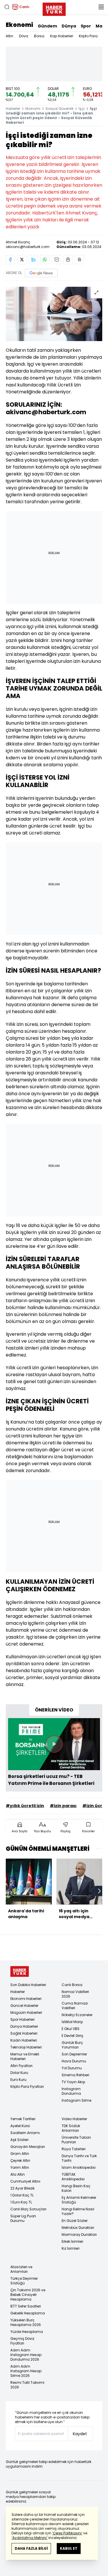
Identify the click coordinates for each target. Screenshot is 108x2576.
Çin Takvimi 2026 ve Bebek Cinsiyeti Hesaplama (28, 2295)
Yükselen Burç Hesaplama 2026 (26, 2322)
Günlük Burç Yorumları (72, 2045)
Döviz (24, 36)
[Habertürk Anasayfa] (54, 8)
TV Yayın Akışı (73, 2082)
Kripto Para (88, 36)
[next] (99, 1891)
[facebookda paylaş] (10, 260)
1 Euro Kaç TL (21, 2202)
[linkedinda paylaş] (33, 260)
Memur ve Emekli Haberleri (25, 2056)
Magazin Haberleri (26, 2012)
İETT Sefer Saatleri (26, 2306)
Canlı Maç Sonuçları (28, 2209)
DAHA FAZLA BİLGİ (31, 2548)
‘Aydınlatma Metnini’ (30, 2538)
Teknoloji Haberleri (26, 2047)
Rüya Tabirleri (74, 2149)
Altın (10, 36)
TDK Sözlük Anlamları (71, 2128)
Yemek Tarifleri (23, 2119)
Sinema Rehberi (75, 2075)
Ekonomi (19, 25)
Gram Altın (20, 2154)
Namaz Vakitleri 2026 (75, 1994)
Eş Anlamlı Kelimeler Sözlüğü (79, 2200)
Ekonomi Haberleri (26, 1999)
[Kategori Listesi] (101, 7)
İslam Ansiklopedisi (79, 2167)
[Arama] (7, 7)
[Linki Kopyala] (79, 260)
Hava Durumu (74, 2061)
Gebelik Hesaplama (28, 2313)
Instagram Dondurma (71, 2091)
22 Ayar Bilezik (22, 2188)
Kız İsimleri (71, 2248)
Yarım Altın (20, 2167)
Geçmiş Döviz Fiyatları (22, 2341)
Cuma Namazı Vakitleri (75, 2006)
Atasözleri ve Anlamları (21, 2269)
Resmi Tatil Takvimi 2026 (27, 2385)
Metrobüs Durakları (78, 2228)
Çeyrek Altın (20, 2160)
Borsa (39, 36)
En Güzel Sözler (75, 2221)
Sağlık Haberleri (24, 2033)
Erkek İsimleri (72, 2241)
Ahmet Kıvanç (18, 242)
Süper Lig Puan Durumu (23, 2218)
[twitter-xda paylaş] (22, 260)
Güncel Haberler (24, 2006)
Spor (86, 26)
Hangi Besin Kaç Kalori (76, 2188)
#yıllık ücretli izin (25, 1806)
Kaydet (80, 2434)
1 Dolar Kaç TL (22, 2195)
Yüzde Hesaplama (27, 2332)
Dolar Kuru (19, 2073)
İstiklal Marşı (72, 2022)
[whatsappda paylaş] (45, 260)
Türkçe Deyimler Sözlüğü (24, 2281)
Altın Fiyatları (21, 2066)
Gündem (47, 26)
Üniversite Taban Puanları (76, 2140)
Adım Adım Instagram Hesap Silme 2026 (26, 2371)
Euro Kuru (18, 2080)
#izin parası (63, 1806)
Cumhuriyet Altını (25, 2181)
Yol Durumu (72, 2068)
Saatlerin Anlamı (25, 2133)
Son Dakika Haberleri (28, 1985)
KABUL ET (69, 2548)
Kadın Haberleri (24, 2040)
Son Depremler (74, 2054)
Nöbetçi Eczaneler (77, 2015)
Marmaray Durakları (79, 2234)
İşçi (82, 109)
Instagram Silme (76, 2100)
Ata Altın (18, 2174)
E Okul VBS (71, 2029)
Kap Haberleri (62, 36)
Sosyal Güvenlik (59, 109)
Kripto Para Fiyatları (27, 2086)
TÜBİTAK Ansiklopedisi (73, 2177)
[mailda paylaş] (56, 260)
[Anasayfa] (20, 1971)
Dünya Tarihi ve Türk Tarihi (79, 2158)
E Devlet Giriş (72, 2036)
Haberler (13, 109)
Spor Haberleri (22, 2019)
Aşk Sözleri (19, 2140)
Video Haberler (74, 2119)
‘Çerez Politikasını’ (67, 2533)
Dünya (69, 26)
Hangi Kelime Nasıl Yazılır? (78, 2211)
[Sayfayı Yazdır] (68, 260)
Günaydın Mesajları (28, 2147)
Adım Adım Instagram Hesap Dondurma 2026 (26, 2355)
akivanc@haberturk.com (28, 247)
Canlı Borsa (72, 1985)
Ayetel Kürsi (20, 2126)
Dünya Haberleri (24, 2026)
